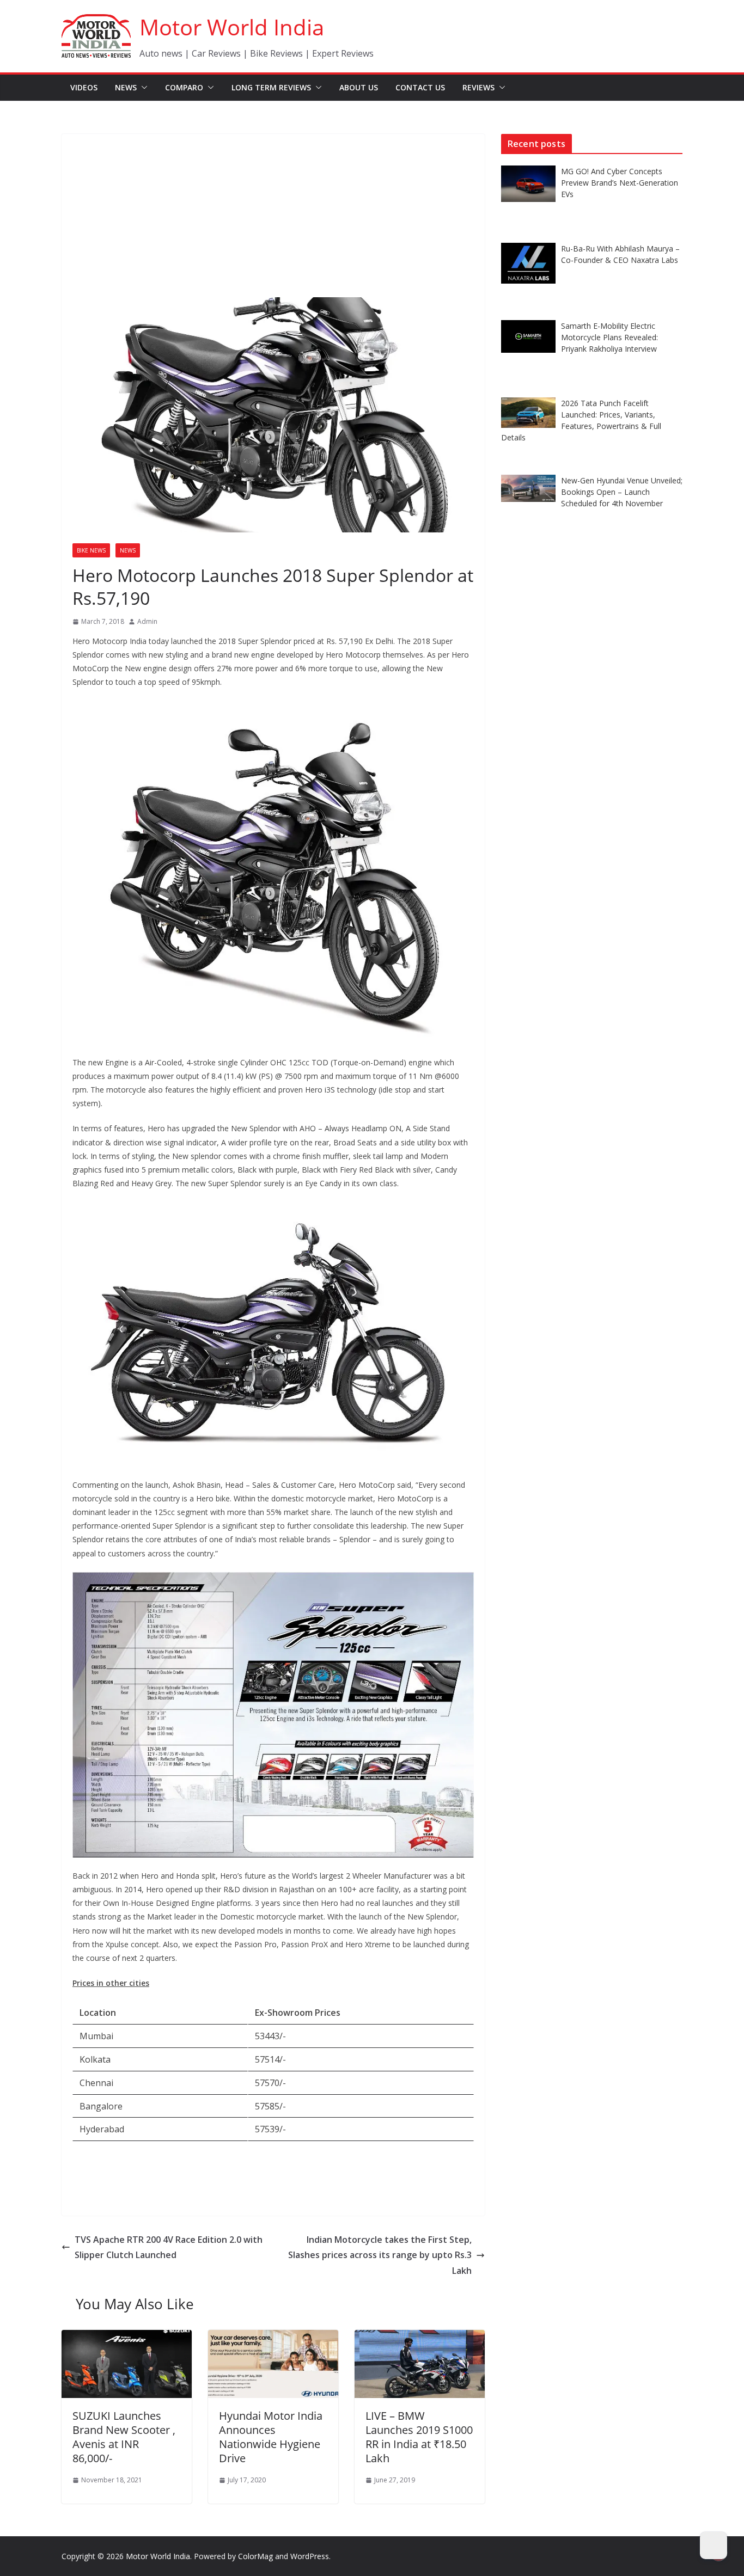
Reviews (478, 87)
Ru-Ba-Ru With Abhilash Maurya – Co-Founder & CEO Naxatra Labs (620, 254)
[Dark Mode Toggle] (713, 2546)
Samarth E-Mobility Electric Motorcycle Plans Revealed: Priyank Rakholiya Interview (609, 337)
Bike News (91, 550)
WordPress (310, 2556)
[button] (142, 88)
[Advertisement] (273, 216)
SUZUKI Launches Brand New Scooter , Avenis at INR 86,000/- (124, 2437)
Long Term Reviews (271, 87)
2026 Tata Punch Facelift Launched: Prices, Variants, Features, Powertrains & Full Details (581, 420)
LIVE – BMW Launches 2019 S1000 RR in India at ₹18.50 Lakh (419, 2437)
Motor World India (232, 27)
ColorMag (255, 2556)
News (126, 87)
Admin (147, 621)
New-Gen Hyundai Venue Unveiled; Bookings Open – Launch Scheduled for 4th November (622, 492)
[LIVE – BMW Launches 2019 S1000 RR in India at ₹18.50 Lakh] (420, 2338)
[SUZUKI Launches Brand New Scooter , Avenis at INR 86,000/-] (127, 2338)
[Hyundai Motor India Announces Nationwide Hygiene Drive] (273, 2338)
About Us (359, 87)
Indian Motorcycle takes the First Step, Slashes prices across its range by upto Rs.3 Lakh (380, 2255)
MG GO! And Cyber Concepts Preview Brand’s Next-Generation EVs (620, 183)
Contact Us (420, 87)
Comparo (184, 87)
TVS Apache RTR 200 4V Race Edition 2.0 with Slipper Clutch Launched (169, 2247)
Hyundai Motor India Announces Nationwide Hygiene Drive (271, 2437)
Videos (84, 87)
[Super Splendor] (273, 707)
